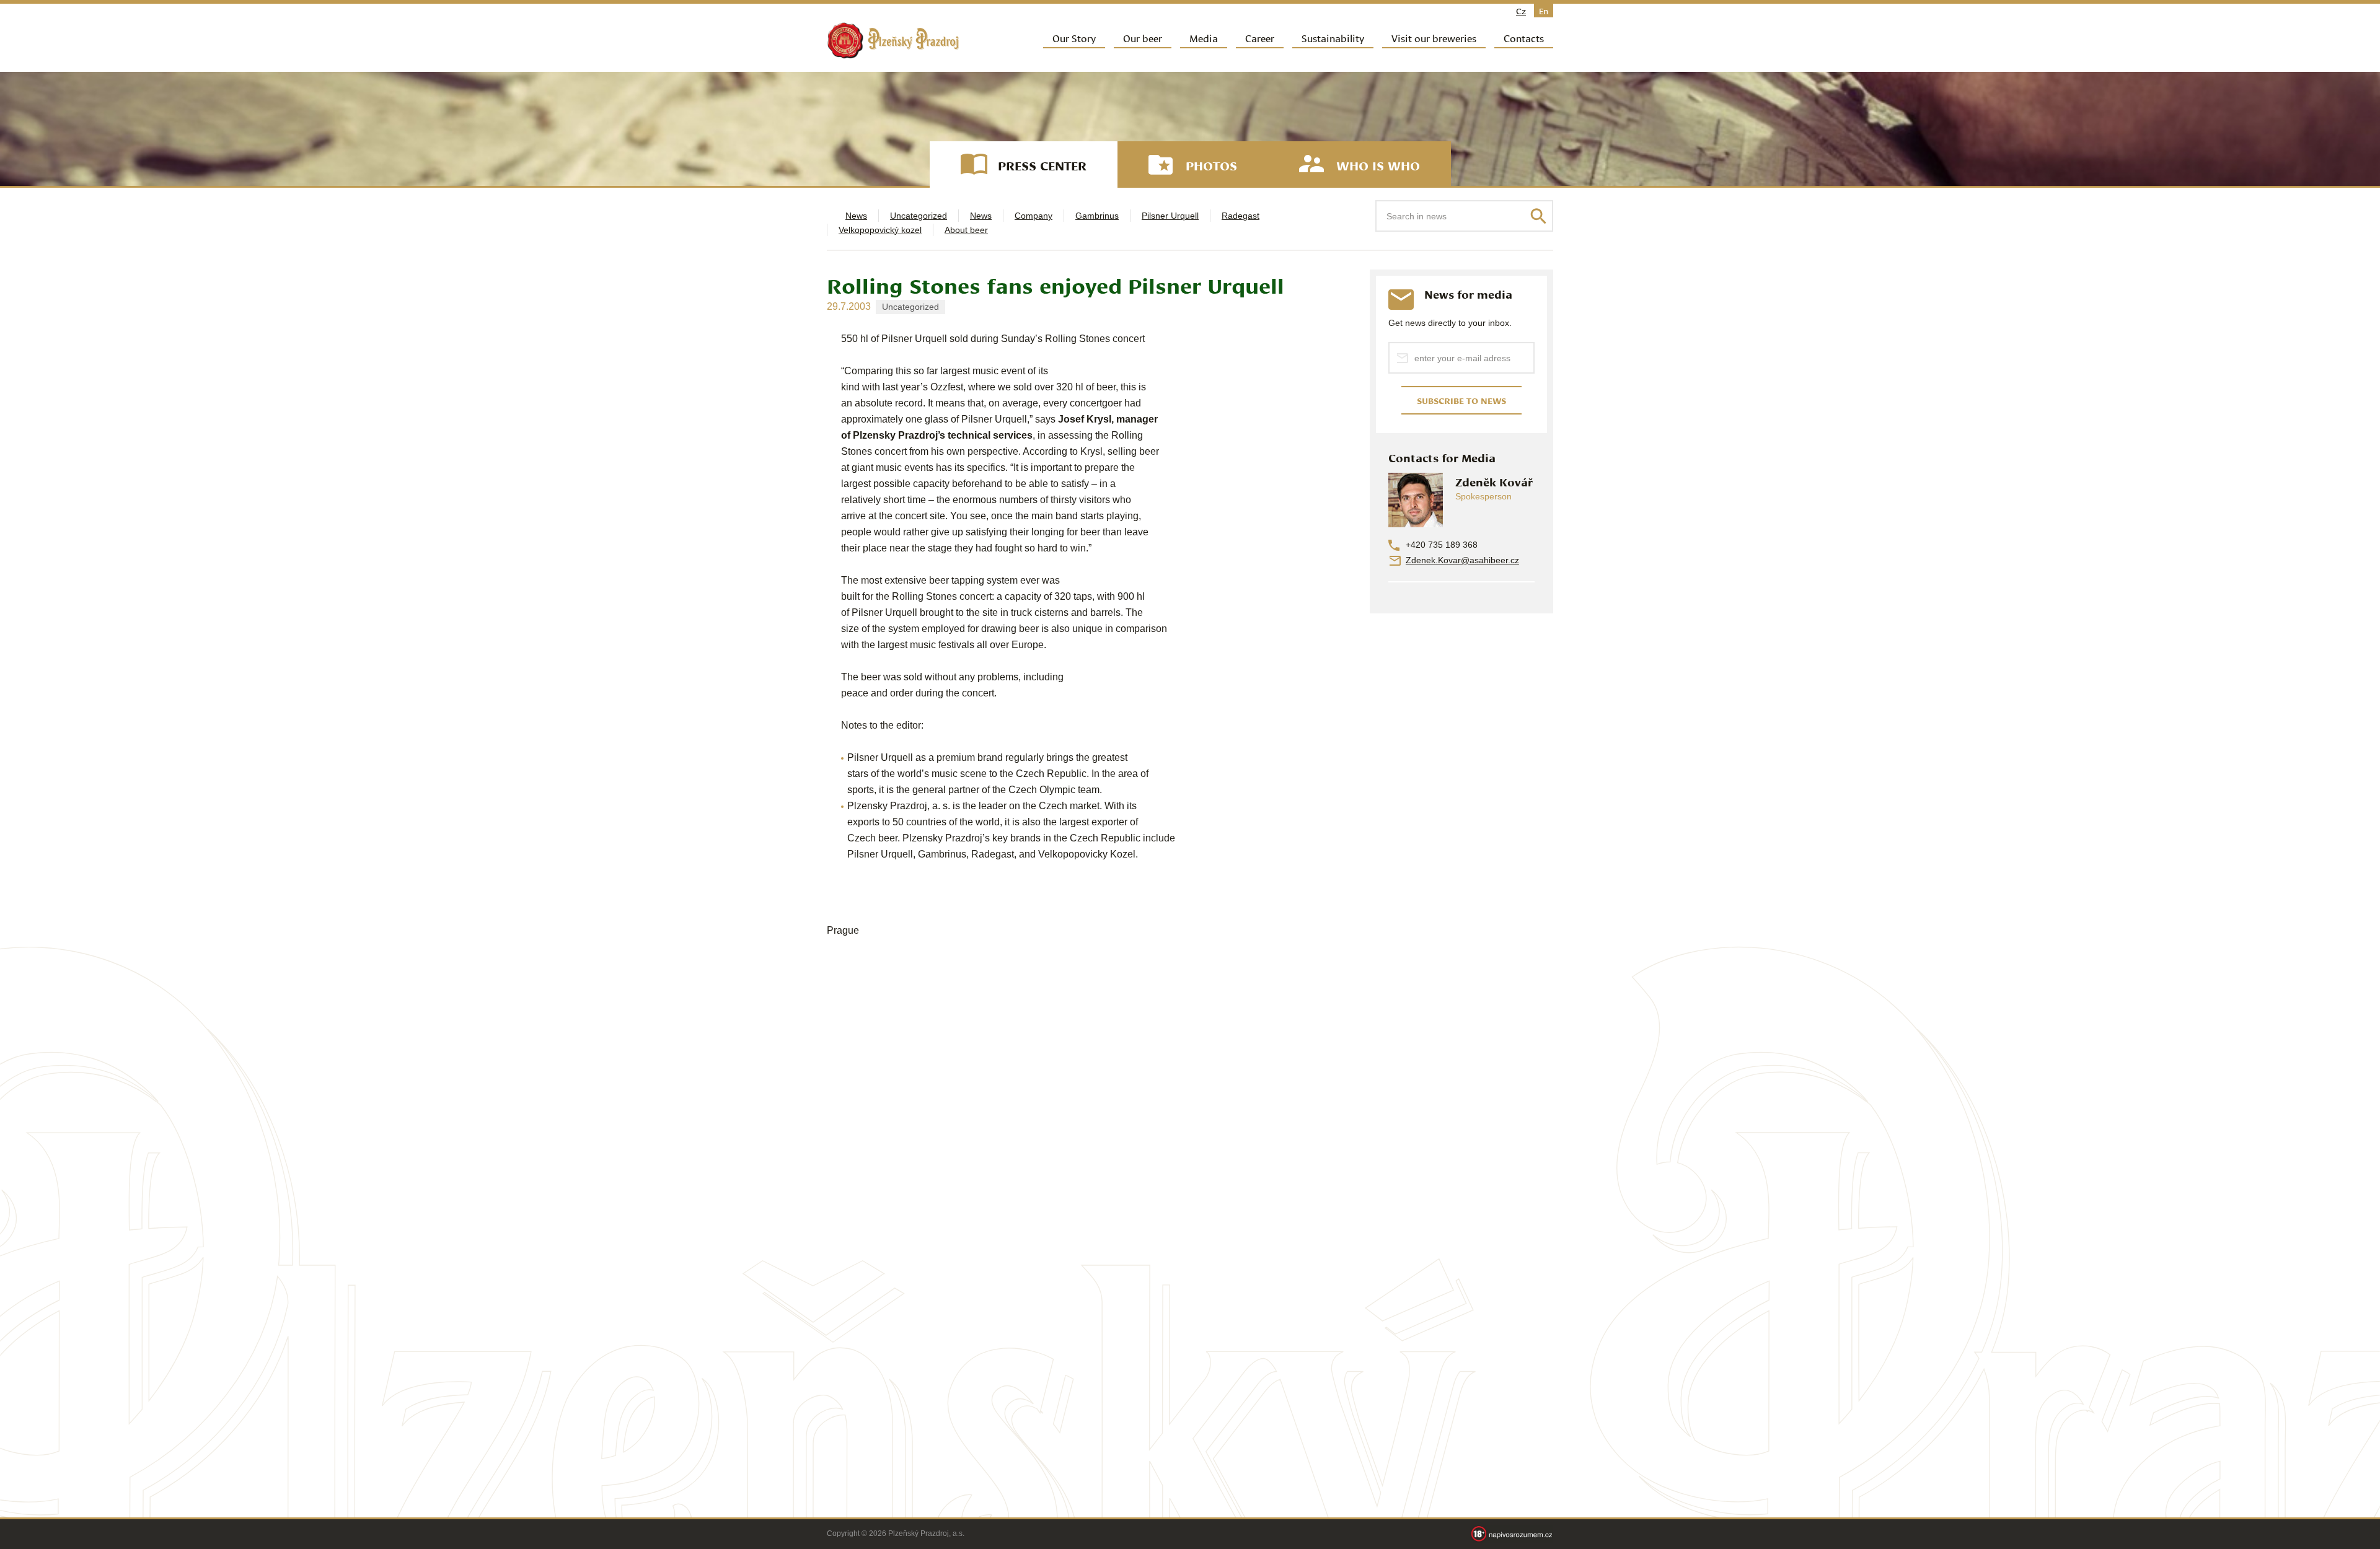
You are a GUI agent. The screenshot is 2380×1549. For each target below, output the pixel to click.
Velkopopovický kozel (880, 230)
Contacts (1524, 37)
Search (1538, 216)
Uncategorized (919, 216)
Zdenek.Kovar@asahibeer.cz (1462, 560)
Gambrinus (1097, 216)
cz (1521, 11)
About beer (966, 230)
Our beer (1143, 37)
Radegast (1241, 216)
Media (1204, 37)
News (856, 216)
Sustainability (1333, 37)
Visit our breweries (1434, 37)
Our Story (1074, 37)
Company (1034, 216)
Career (1260, 37)
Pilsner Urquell (1170, 216)
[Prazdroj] (893, 41)
